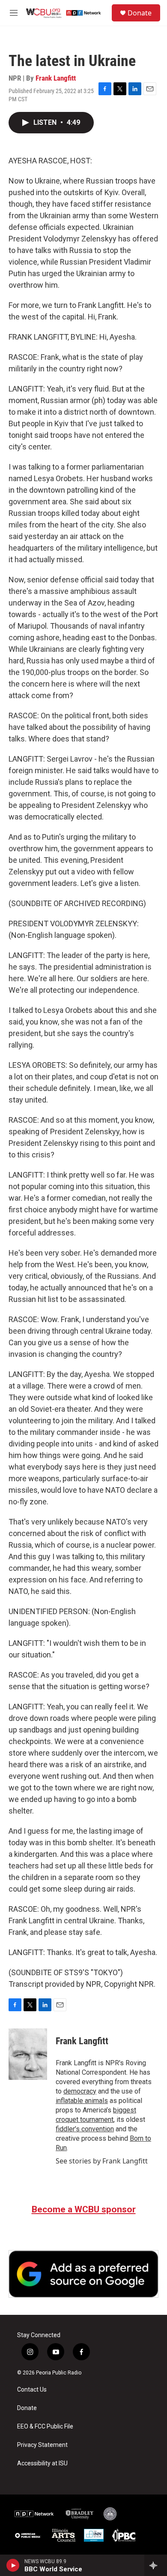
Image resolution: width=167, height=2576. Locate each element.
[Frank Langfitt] (28, 2054)
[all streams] (156, 2565)
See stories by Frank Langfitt (102, 2161)
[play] (13, 2565)
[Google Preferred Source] (83, 2274)
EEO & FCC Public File (45, 2427)
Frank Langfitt (56, 78)
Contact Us (32, 2390)
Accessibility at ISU (42, 2463)
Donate (140, 13)
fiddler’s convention (85, 2129)
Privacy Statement (42, 2445)
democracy (80, 2091)
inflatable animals (82, 2101)
